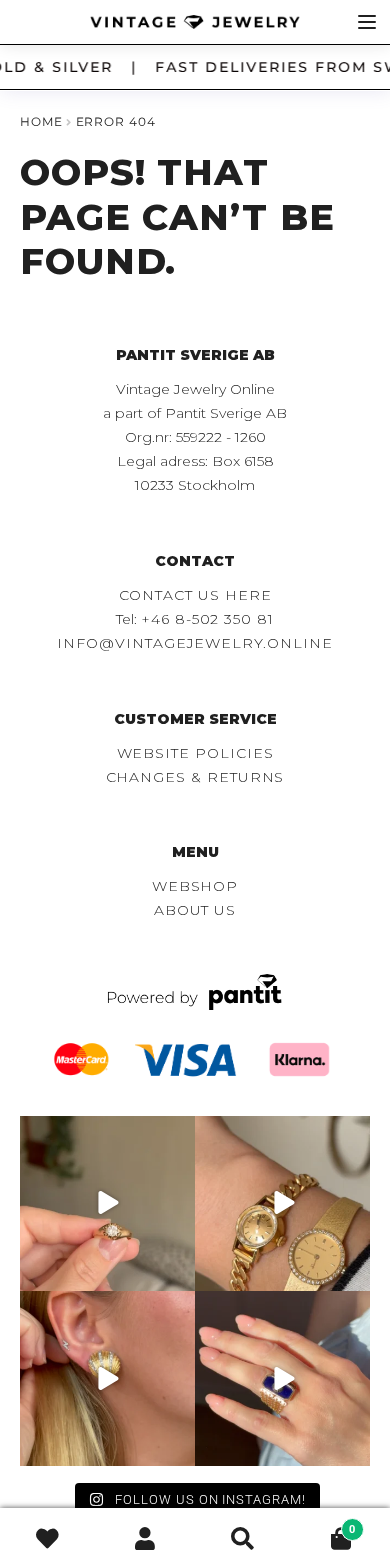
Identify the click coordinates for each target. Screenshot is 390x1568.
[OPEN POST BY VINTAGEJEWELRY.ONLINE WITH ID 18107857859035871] (107, 1203)
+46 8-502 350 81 (207, 619)
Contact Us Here (195, 595)
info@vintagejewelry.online (194, 643)
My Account (147, 1538)
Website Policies (195, 753)
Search (244, 1538)
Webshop (195, 886)
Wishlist (49, 1538)
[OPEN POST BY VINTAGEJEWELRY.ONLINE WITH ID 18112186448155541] (107, 1378)
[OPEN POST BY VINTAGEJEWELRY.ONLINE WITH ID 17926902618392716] (282, 1378)
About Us (195, 910)
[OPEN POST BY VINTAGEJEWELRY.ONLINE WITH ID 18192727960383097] (282, 1203)
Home (41, 121)
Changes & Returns (195, 777)
